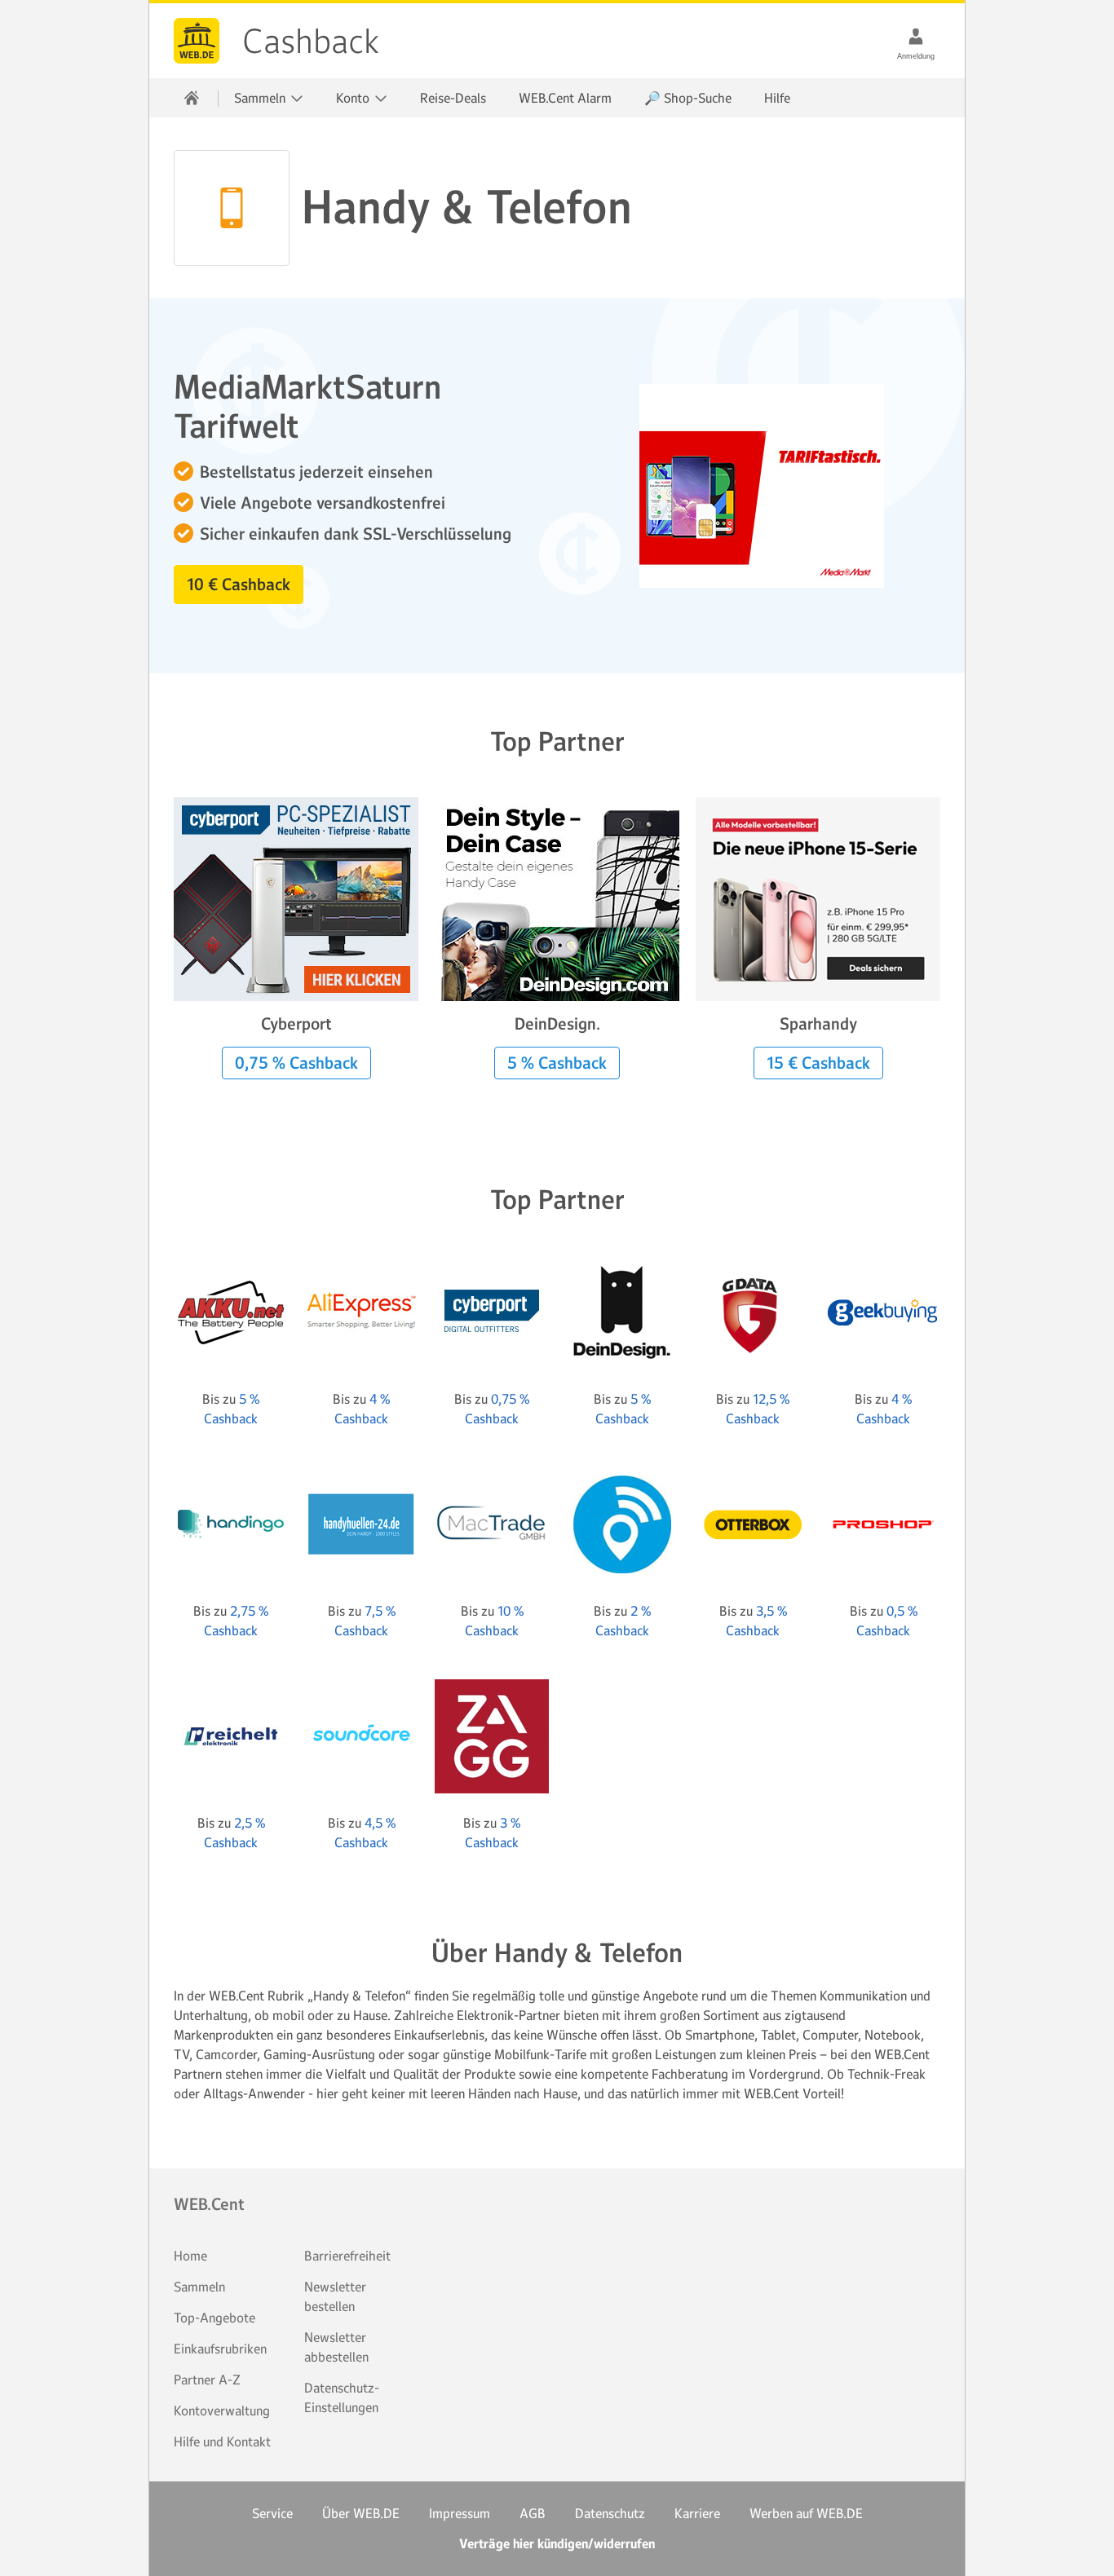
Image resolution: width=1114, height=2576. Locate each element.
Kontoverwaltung (222, 2411)
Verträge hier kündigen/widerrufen (557, 2544)
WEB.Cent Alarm (565, 98)
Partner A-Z (207, 2380)
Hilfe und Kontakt (222, 2441)
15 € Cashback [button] (818, 1063)
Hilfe (777, 98)
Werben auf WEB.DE (806, 2513)
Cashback (197, 41)
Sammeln (199, 2287)
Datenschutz (610, 2513)
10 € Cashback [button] (239, 584)
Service (272, 2513)
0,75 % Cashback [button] (296, 1063)
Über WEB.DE (361, 2513)
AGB (533, 2513)
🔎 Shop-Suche (688, 98)
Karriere (697, 2513)
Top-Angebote (214, 2318)
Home (190, 2256)
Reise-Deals (453, 98)
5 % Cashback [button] (557, 1063)
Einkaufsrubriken (220, 2349)
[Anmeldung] (916, 36)
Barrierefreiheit (347, 2256)
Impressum (460, 2513)
